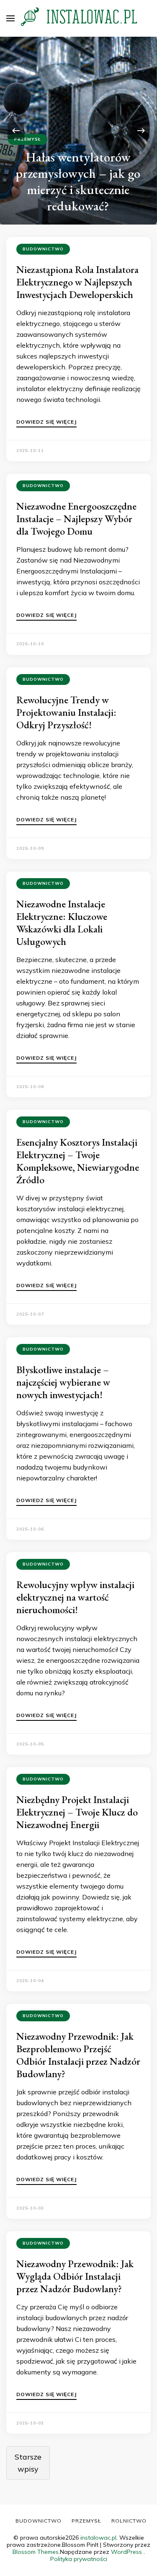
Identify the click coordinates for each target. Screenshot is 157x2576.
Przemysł (28, 139)
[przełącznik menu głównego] (10, 18)
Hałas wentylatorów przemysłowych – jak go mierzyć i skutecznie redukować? (78, 181)
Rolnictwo (129, 2521)
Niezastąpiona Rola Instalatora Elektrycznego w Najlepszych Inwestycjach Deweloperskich (77, 282)
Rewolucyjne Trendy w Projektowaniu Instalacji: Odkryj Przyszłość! (66, 712)
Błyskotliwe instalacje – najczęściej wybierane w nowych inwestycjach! (63, 1382)
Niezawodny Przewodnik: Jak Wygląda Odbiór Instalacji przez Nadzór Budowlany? (75, 2276)
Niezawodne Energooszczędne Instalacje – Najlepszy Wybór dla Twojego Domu (76, 519)
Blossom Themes (36, 2552)
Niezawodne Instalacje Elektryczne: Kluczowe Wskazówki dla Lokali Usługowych (62, 923)
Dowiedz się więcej (46, 422)
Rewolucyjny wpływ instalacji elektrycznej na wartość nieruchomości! (75, 1597)
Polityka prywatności (79, 2559)
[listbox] (78, 131)
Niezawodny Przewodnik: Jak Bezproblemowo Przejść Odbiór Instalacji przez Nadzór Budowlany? (78, 2055)
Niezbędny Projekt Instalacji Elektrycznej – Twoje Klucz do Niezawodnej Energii (77, 1812)
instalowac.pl (98, 2538)
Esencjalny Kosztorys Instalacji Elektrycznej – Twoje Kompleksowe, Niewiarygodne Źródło (78, 1161)
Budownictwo (43, 249)
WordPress (126, 2552)
